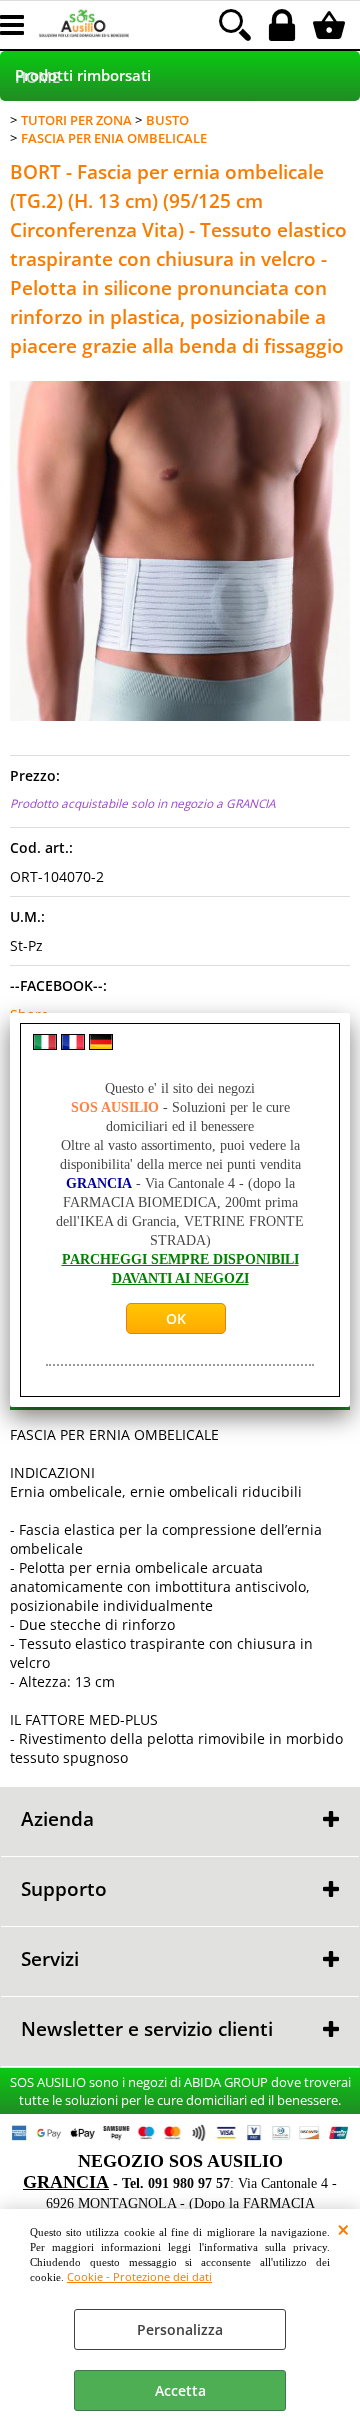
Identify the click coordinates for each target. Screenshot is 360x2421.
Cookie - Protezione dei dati (139, 2276)
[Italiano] (45, 1044)
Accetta (180, 2390)
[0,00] (331, 25)
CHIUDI (343, 2229)
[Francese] (73, 1044)
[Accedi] (284, 25)
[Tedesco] (101, 1044)
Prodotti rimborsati (83, 75)
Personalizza (180, 2329)
